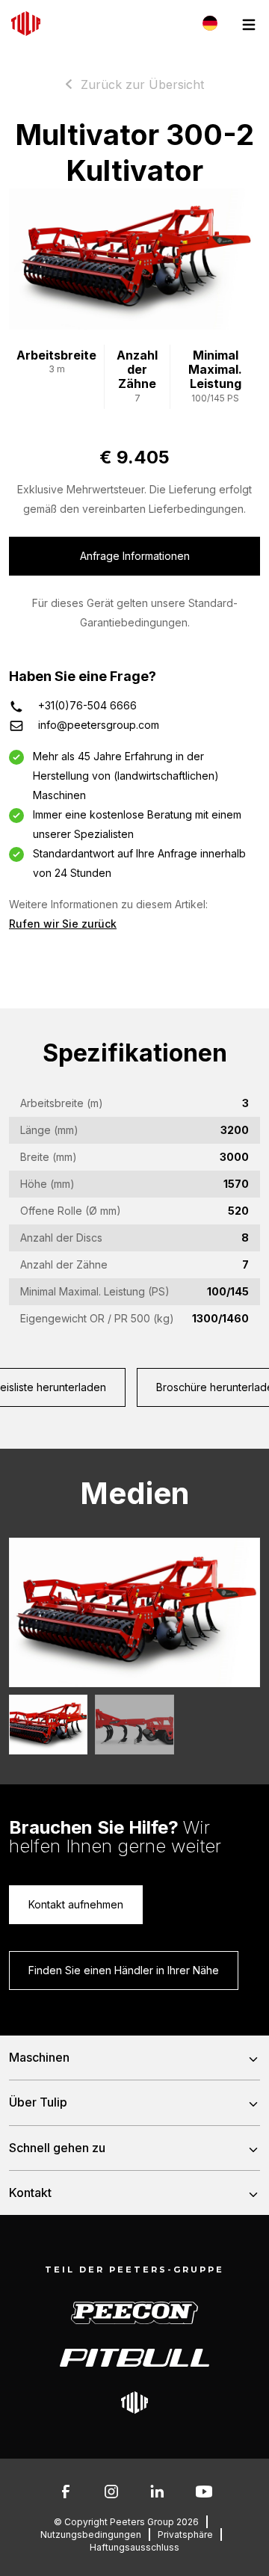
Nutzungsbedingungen (91, 2535)
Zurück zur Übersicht (142, 84)
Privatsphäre (185, 2535)
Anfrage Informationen (135, 556)
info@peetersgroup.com (99, 725)
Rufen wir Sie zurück (63, 924)
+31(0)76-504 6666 (87, 705)
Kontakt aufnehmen (76, 1904)
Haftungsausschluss (134, 2547)
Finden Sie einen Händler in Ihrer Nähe (124, 1970)
